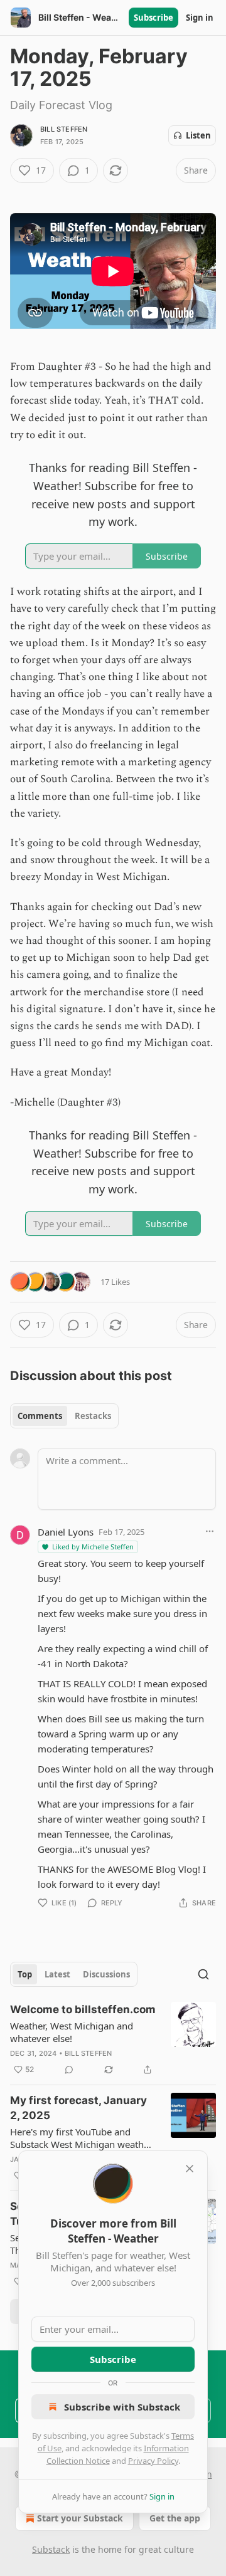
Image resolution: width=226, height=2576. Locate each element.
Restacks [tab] (93, 1416)
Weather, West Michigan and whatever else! (72, 2032)
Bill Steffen (64, 129)
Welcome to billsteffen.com (83, 2009)
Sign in (200, 18)
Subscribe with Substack (122, 2407)
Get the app (175, 2518)
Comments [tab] (40, 1416)
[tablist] (64, 1416)
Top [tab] (25, 1974)
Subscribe (153, 18)
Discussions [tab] (106, 1974)
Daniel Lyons (66, 1532)
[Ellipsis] (210, 1531)
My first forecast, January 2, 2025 (78, 2108)
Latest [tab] (57, 1974)
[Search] (203, 1974)
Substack (51, 2549)
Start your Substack (80, 2518)
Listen (198, 135)
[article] (113, 2039)
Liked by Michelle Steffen (93, 1547)
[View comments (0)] (69, 2070)
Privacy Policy (153, 2461)
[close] (190, 2169)
